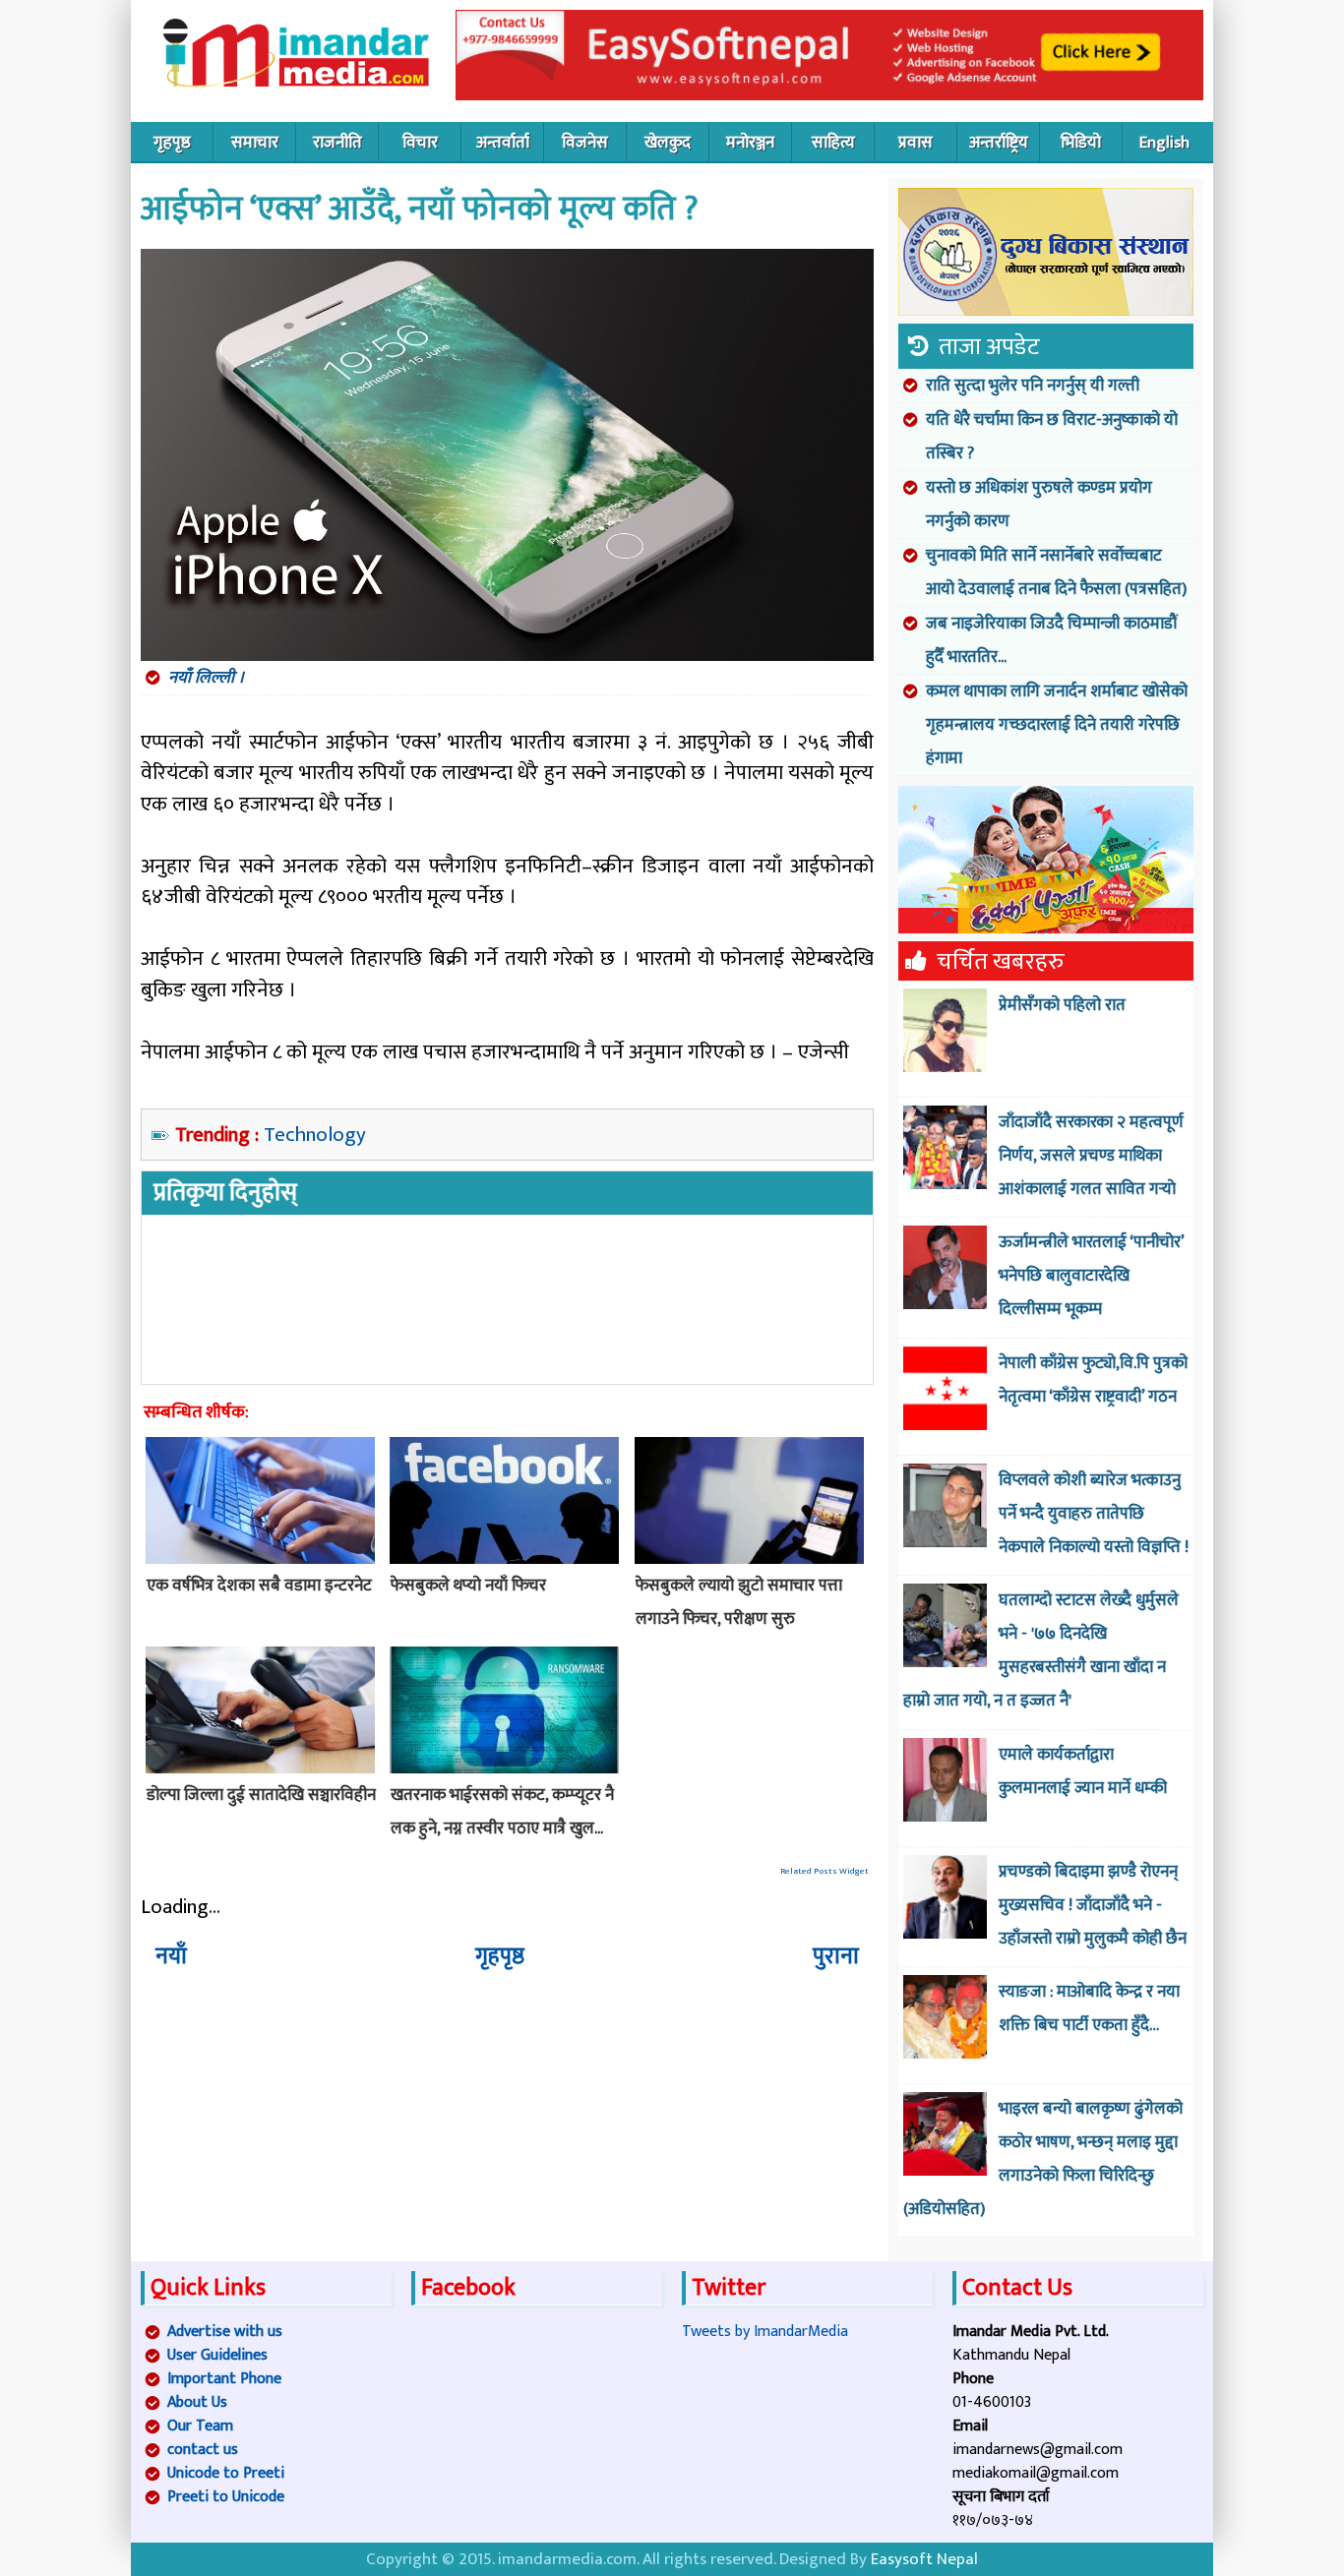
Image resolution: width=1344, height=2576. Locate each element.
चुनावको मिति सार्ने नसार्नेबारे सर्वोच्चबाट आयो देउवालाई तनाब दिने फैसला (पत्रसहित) (1056, 572)
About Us (197, 2402)
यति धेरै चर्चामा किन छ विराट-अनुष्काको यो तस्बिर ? (1052, 437)
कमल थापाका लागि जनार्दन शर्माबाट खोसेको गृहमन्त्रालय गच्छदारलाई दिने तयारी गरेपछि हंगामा (1057, 725)
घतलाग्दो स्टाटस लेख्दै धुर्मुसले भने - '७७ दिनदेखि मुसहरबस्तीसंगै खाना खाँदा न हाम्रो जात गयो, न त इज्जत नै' (1041, 1650)
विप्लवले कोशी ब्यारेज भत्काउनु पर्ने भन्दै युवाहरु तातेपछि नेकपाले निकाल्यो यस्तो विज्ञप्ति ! (1094, 1514)
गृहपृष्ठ (172, 143)
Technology (315, 1135)
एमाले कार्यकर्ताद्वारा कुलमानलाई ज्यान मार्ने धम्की (1083, 1771)
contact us (203, 2450)
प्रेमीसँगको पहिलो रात (1062, 1005)
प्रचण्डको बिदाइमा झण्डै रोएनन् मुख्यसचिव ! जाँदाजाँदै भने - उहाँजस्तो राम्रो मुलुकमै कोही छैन (1093, 1905)
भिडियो (1081, 143)
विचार (420, 143)
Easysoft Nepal (924, 2559)
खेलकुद (668, 143)
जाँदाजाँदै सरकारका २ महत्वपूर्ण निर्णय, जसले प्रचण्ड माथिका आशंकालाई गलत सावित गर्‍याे (1091, 1156)
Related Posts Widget (825, 1871)
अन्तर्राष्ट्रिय (999, 143)
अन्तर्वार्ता (503, 143)
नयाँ (171, 1956)
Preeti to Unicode (226, 2497)
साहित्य (833, 143)
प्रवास (916, 143)
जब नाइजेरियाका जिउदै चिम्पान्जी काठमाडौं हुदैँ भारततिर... (1052, 640)
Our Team (200, 2426)
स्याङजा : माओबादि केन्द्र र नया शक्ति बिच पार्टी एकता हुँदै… (1089, 2008)
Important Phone (224, 2379)
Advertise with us (225, 2332)
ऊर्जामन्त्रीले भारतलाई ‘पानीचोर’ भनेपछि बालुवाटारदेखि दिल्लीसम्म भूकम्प (1091, 1276)
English (1164, 143)
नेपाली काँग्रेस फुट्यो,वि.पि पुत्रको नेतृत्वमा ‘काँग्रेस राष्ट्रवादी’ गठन (1093, 1380)
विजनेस (585, 143)
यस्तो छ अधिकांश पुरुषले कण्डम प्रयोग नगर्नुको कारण (1039, 505)
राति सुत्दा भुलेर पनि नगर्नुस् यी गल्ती (1033, 386)
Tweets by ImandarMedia (765, 2332)
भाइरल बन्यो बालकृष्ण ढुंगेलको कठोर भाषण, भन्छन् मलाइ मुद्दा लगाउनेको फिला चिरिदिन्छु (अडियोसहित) (1043, 2159)
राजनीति (337, 143)
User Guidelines (217, 2355)
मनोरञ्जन (750, 143)
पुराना (836, 1956)
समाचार (255, 143)
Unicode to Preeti (226, 2473)
